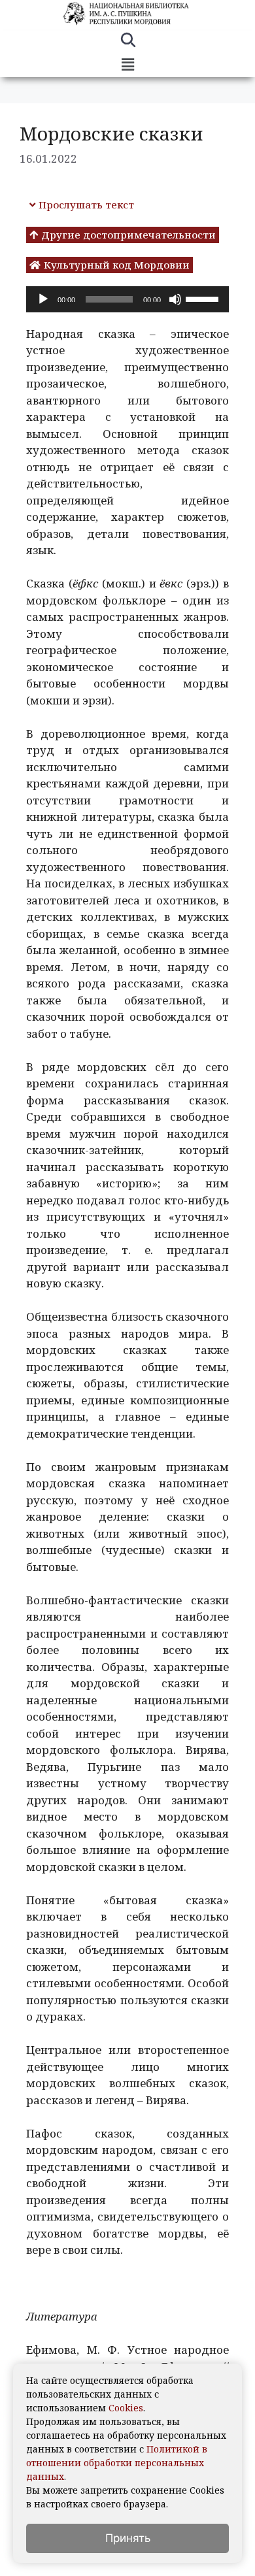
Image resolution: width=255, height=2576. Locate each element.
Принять (128, 2538)
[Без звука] (175, 299)
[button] (127, 65)
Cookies (126, 2408)
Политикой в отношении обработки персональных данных (117, 2463)
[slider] (204, 298)
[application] (127, 299)
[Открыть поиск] (128, 42)
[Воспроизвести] (43, 299)
